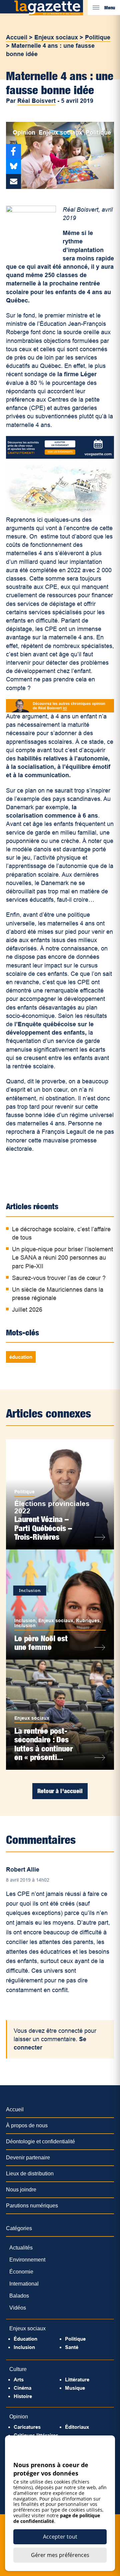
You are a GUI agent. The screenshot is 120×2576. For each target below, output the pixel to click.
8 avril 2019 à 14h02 (28, 1880)
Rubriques (88, 1621)
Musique (75, 2388)
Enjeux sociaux (56, 37)
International (24, 2284)
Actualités (21, 2248)
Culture (18, 2369)
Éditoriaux (77, 2427)
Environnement (27, 2260)
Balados (19, 2296)
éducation (21, 1357)
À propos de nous (27, 2125)
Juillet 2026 (27, 1310)
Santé (72, 2347)
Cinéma (22, 2388)
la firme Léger (77, 374)
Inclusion (25, 1621)
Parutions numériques (32, 2206)
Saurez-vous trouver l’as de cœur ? (59, 1278)
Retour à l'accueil (60, 1791)
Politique (98, 37)
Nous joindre (21, 2190)
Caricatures (27, 2427)
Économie (21, 2272)
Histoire (23, 2396)
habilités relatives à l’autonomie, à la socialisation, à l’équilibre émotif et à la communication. (58, 767)
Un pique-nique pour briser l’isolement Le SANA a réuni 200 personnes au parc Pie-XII (62, 1258)
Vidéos (18, 2308)
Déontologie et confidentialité (40, 2141)
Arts (19, 2380)
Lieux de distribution (30, 2174)
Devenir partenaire (28, 2158)
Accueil (17, 37)
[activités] (60, 457)
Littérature (77, 2380)
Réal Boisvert (36, 101)
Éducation (25, 2339)
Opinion (24, 133)
